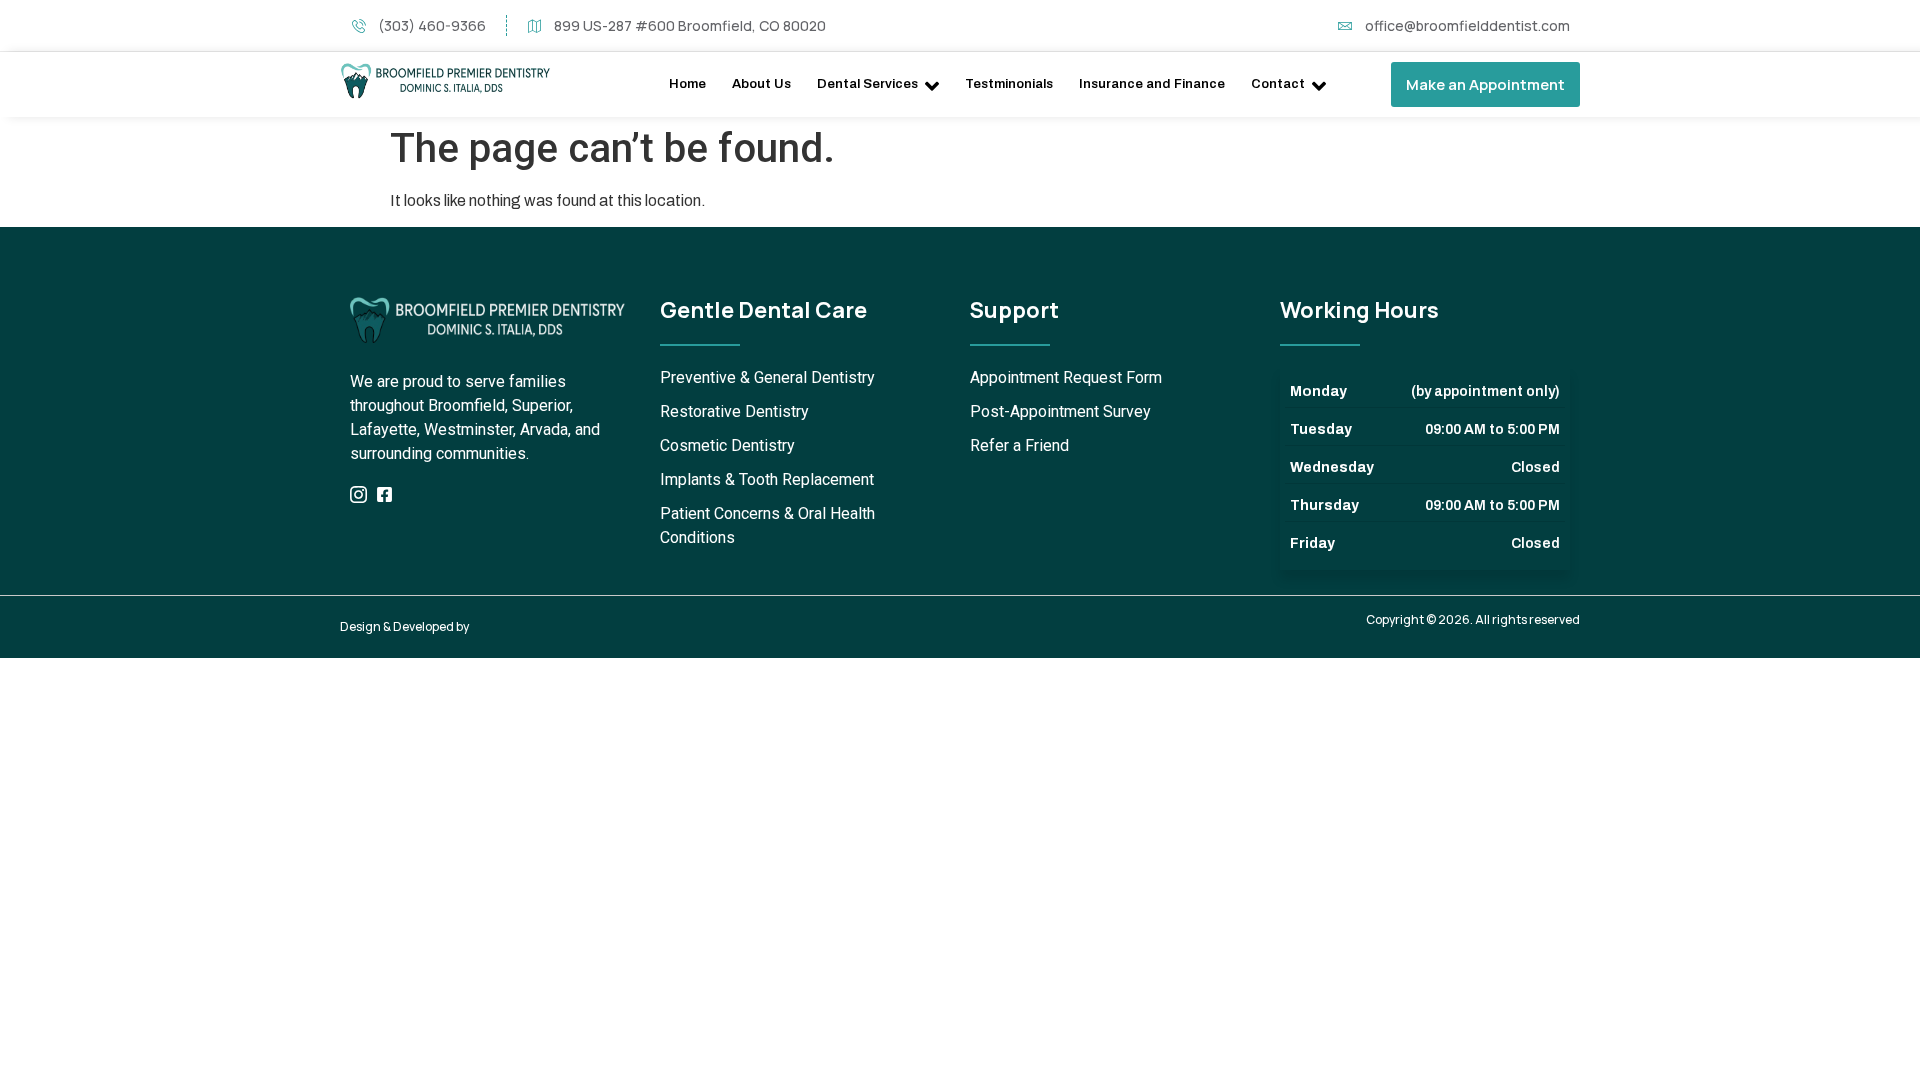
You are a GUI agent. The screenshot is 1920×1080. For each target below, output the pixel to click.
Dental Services (867, 84)
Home (687, 84)
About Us (761, 84)
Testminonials (1009, 84)
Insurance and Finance (1152, 84)
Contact (1278, 84)
